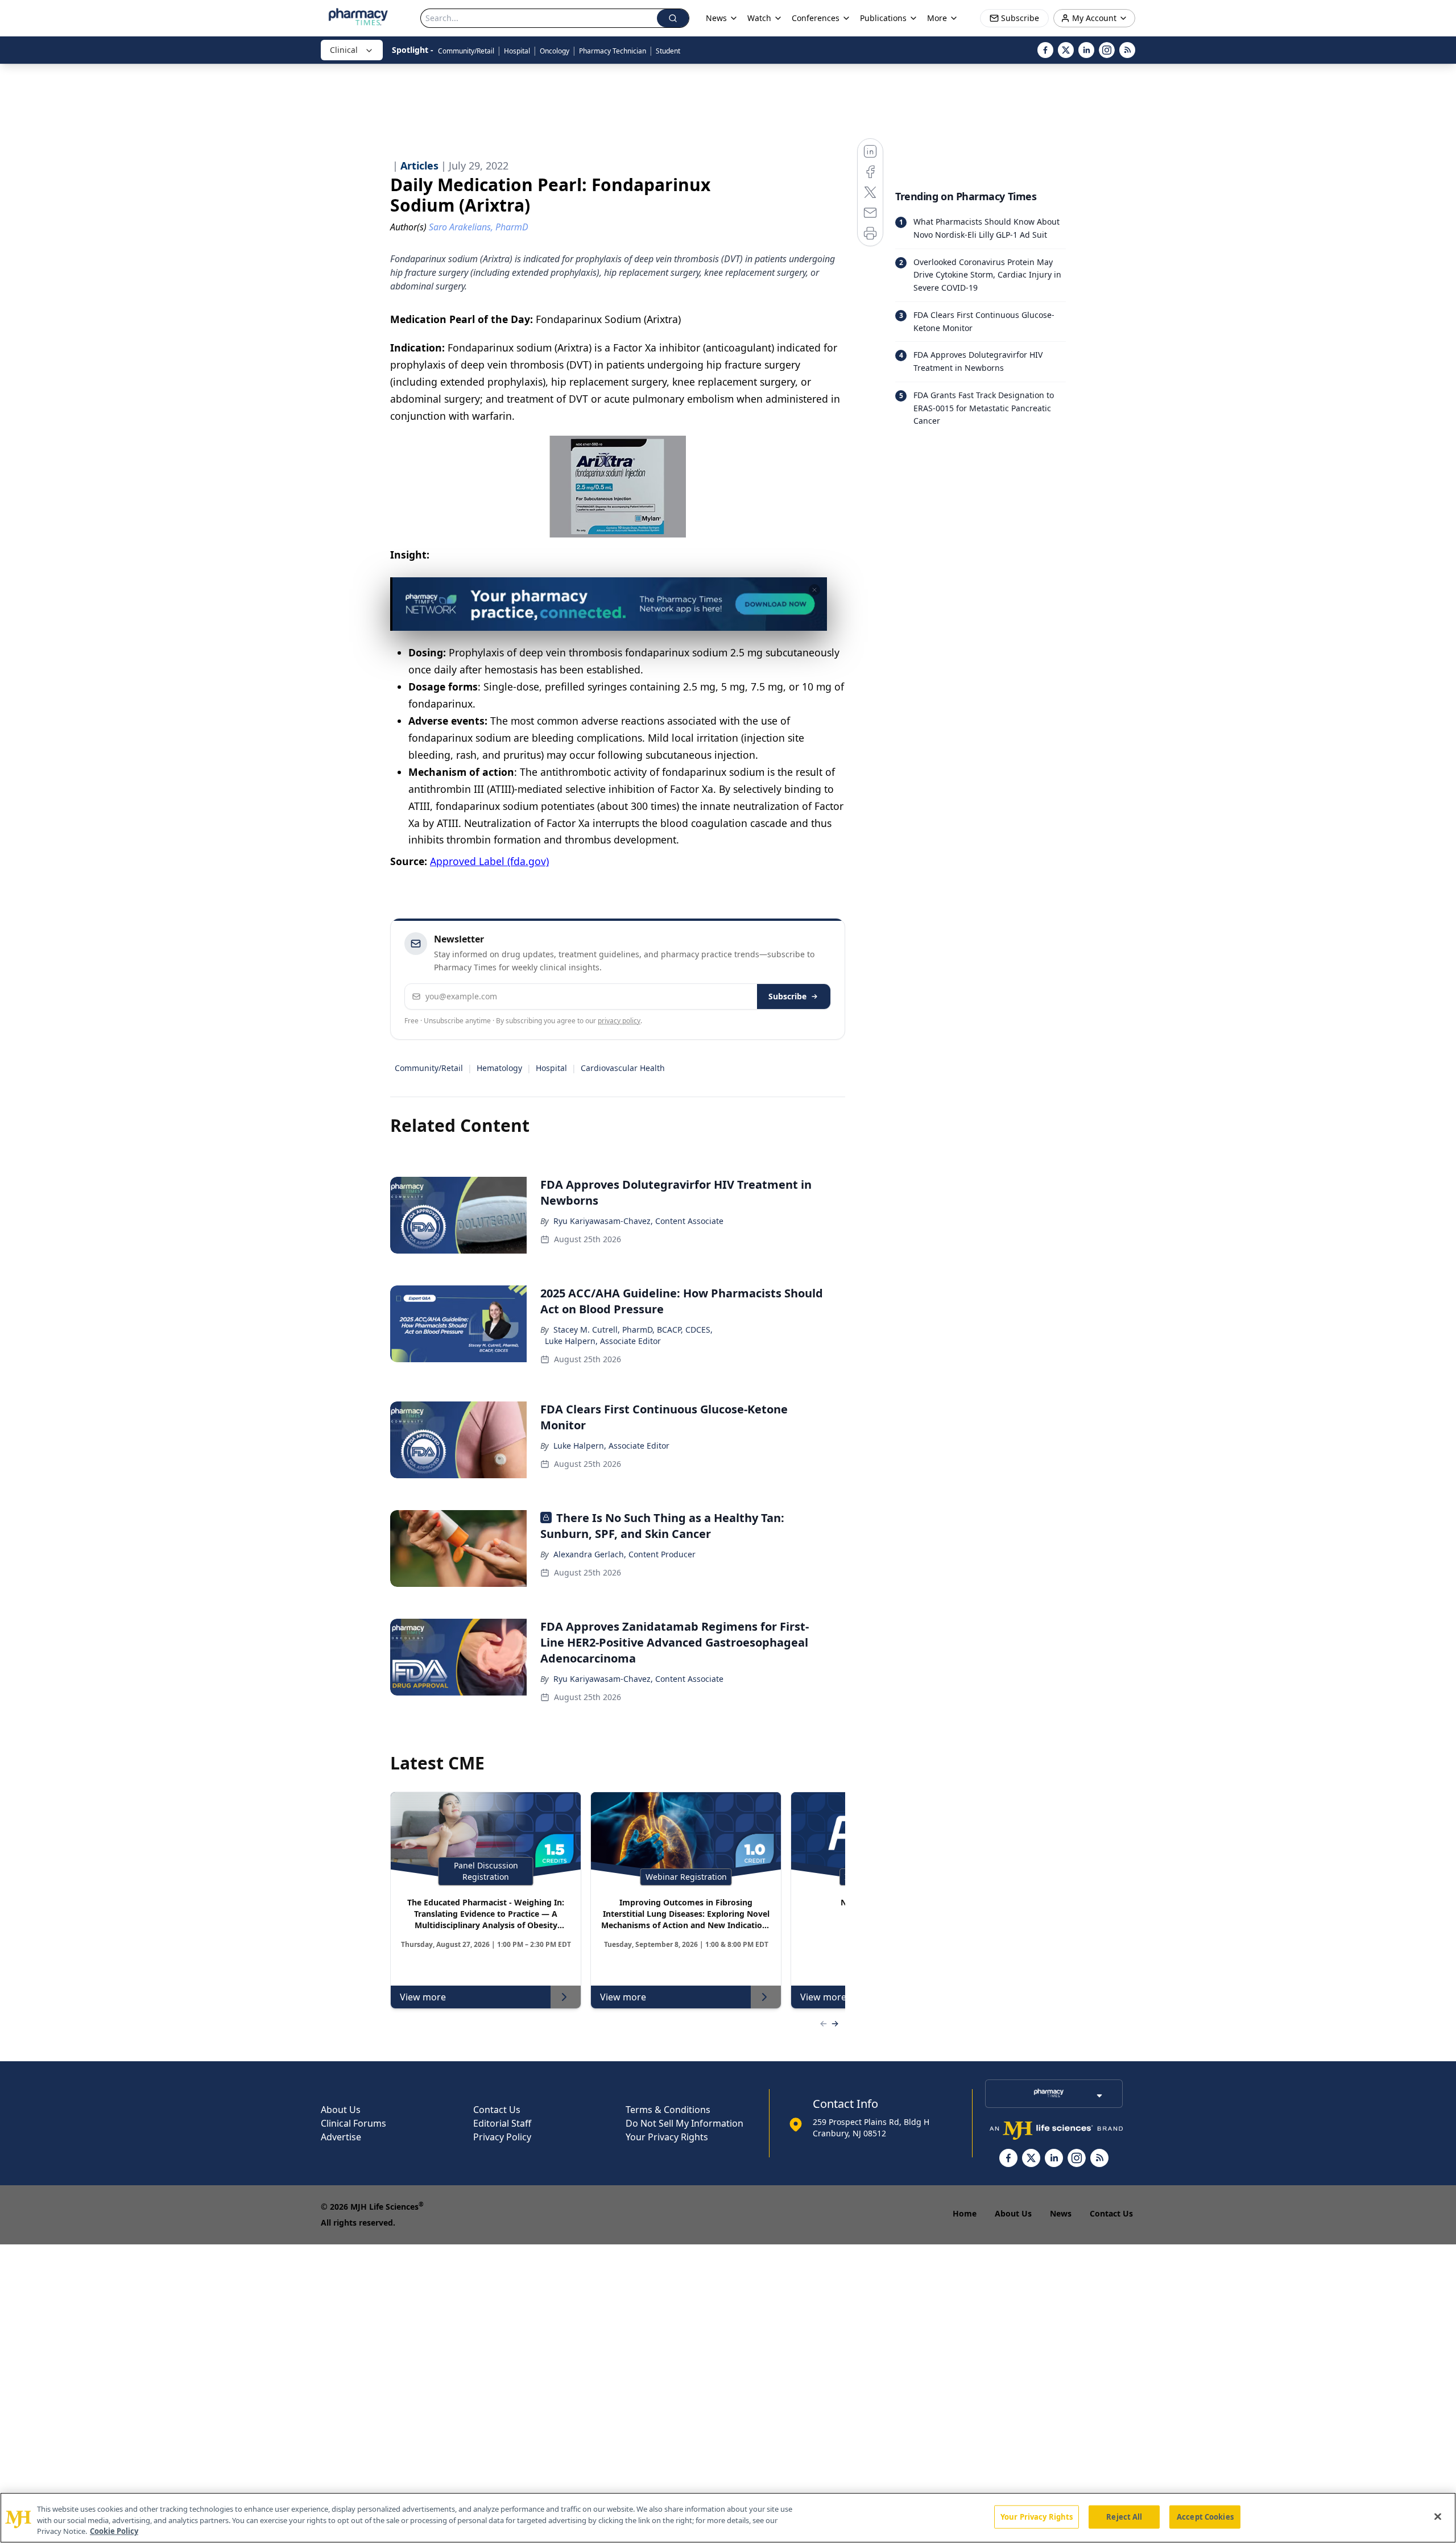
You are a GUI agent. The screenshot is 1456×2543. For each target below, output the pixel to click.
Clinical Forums (353, 2123)
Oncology (555, 51)
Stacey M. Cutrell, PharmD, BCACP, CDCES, (633, 1330)
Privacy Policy (502, 2137)
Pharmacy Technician (613, 51)
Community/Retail (466, 51)
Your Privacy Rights (667, 2137)
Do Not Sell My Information (684, 2123)
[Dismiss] (814, 590)
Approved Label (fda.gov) (489, 861)
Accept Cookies (1205, 2516)
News (1061, 2213)
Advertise (341, 2137)
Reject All (1124, 2516)
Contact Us (497, 2110)
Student (668, 51)
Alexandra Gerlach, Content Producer (624, 1554)
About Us (341, 2110)
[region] (728, 2518)
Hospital (517, 51)
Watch (759, 18)
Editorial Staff (502, 2123)
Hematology (499, 1068)
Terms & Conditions (668, 2110)
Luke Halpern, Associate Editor (603, 1341)
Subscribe (787, 996)
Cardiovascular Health (623, 1068)
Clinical (344, 50)
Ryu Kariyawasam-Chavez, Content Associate (638, 1221)
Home (965, 2213)
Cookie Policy (114, 2531)
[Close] (1438, 2516)
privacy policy (619, 1021)
